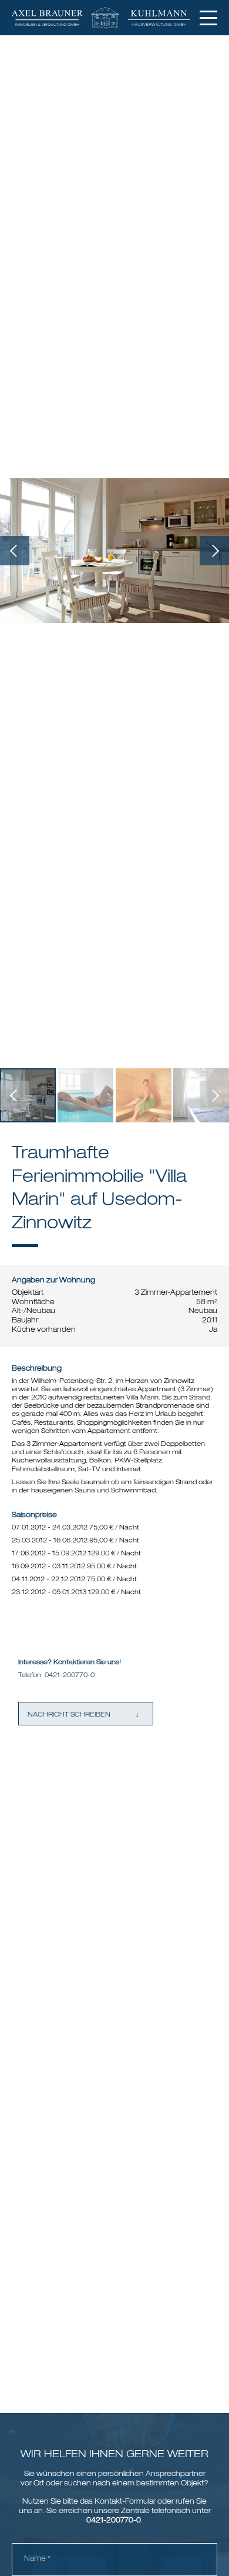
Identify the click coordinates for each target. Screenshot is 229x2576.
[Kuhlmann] (165, 18)
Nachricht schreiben (69, 1715)
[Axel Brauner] (53, 18)
